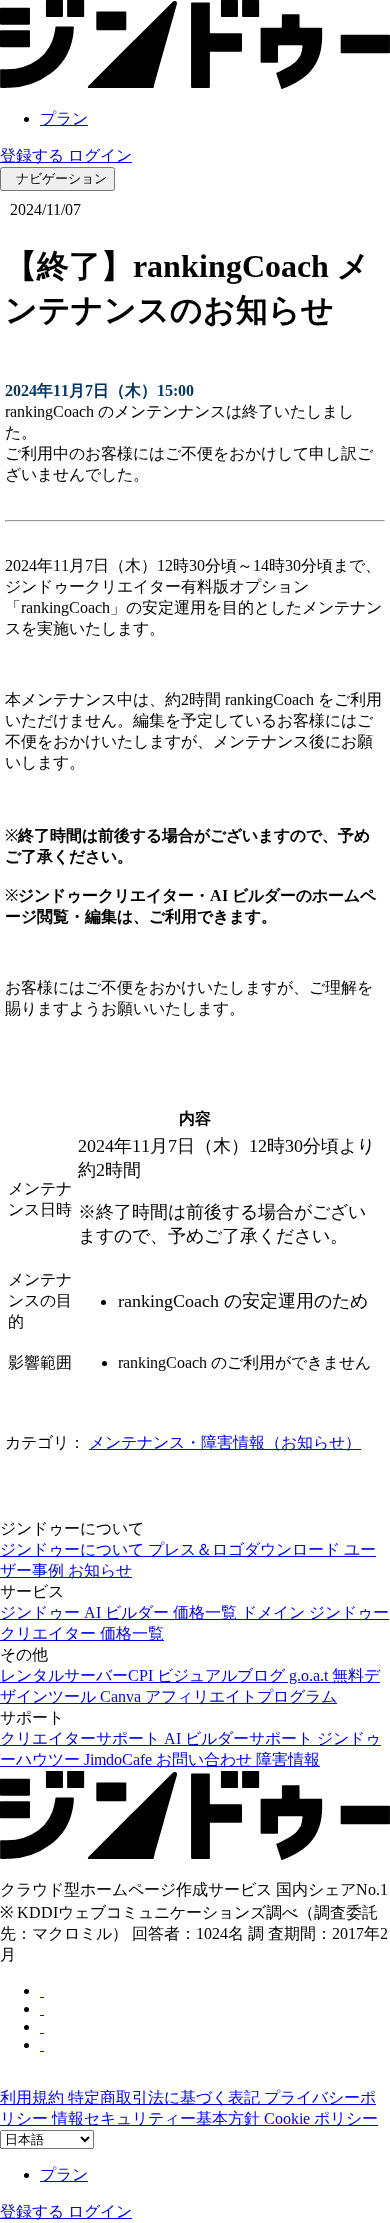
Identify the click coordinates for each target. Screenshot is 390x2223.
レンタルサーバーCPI (78, 1675)
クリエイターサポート (82, 1738)
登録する (34, 155)
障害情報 (288, 1759)
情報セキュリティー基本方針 (158, 2118)
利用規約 (34, 2097)
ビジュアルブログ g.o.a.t (244, 1675)
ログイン (100, 155)
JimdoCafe (120, 1759)
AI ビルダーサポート (240, 1738)
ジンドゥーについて (74, 1549)
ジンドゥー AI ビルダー (86, 1612)
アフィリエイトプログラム (241, 1696)
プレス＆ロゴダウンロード (246, 1549)
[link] (195, 83)
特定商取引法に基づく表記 (166, 2097)
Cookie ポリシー (321, 2118)
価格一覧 (207, 1612)
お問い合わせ (206, 1759)
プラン (64, 118)
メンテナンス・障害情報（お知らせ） (225, 1442)
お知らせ (100, 1570)
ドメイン (275, 1612)
